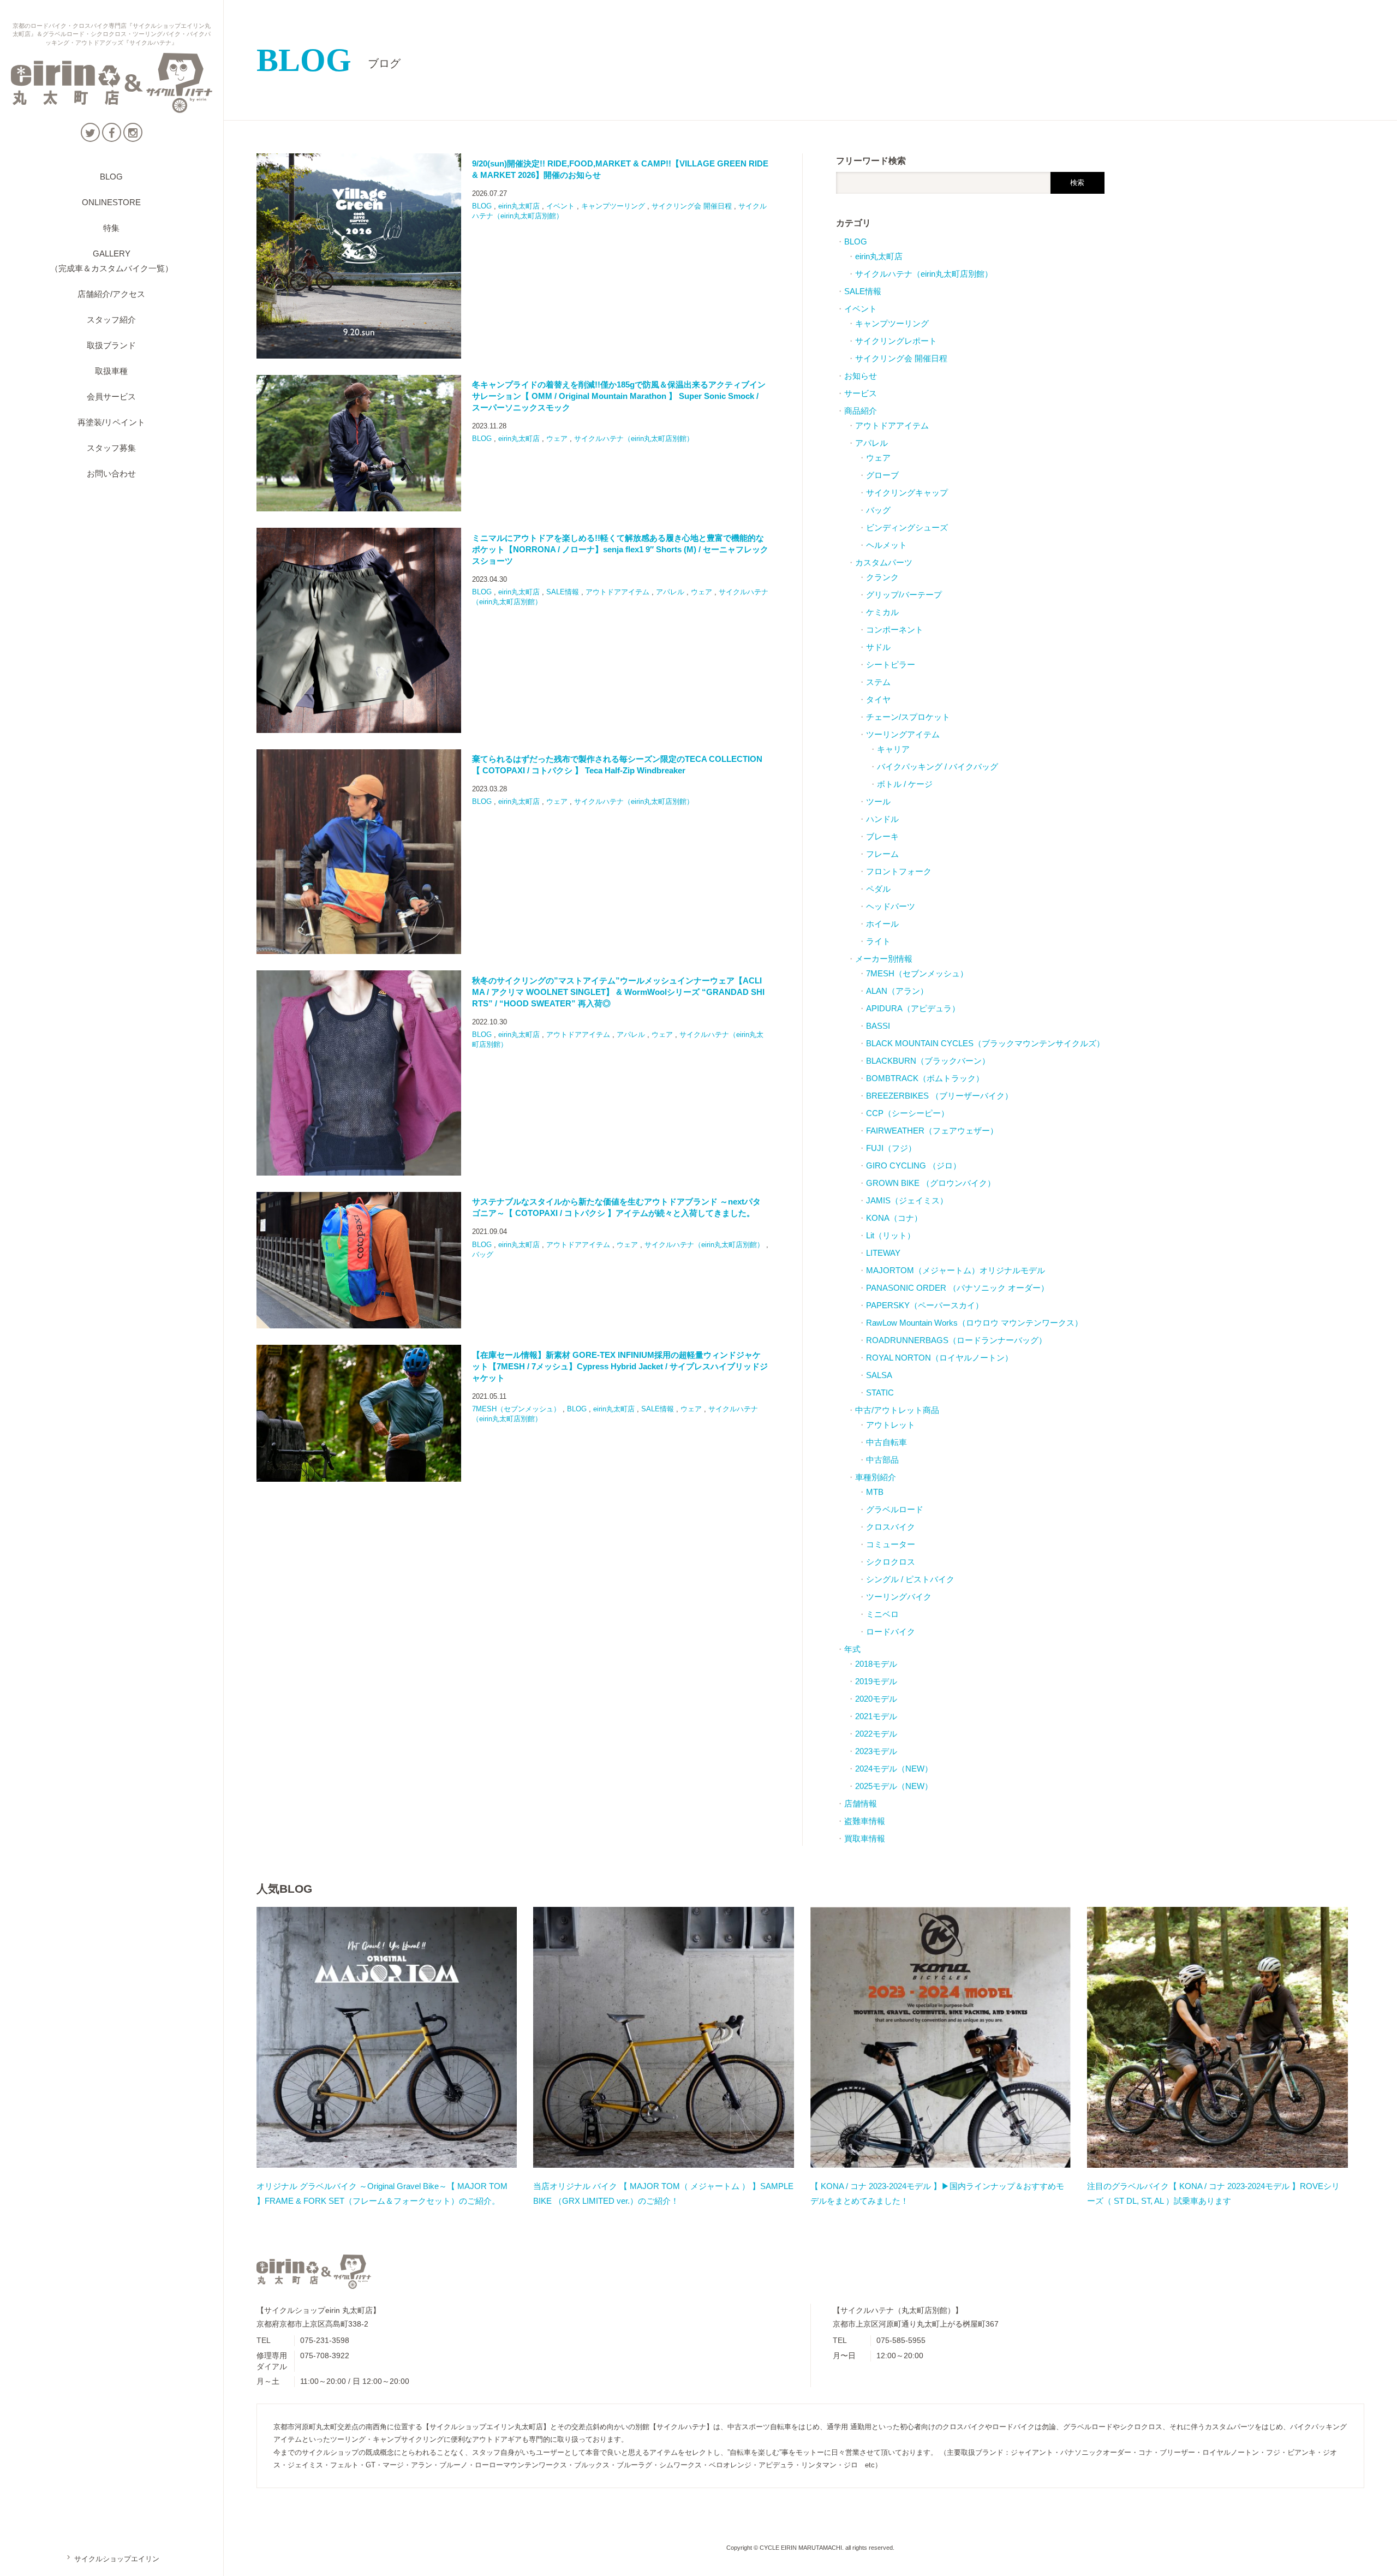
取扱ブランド (111, 345)
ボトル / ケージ (905, 784)
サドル (878, 647)
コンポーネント (895, 630)
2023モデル (876, 1751)
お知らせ (861, 376)
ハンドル (882, 819)
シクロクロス (891, 1562)
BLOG (111, 177)
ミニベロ (882, 1614)
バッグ (483, 1254)
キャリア (893, 749)
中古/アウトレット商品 (897, 1410)
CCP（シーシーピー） (908, 1113)
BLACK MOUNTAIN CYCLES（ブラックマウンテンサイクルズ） (985, 1043)
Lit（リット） (891, 1235)
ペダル (878, 889)
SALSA (879, 1375)
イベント (560, 206)
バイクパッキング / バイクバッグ (938, 767)
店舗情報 (861, 1803)
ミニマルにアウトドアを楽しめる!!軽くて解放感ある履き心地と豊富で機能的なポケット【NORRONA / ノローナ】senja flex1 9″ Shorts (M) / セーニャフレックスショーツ (620, 549)
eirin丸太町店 (519, 206)
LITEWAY (883, 1253)
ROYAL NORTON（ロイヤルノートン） (939, 1358)
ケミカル (882, 612)
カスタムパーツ (884, 562)
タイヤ (878, 699)
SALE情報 (563, 592)
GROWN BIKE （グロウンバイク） (931, 1183)
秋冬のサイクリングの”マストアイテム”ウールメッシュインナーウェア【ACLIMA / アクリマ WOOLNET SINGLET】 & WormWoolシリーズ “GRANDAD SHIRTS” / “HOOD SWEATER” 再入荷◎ (618, 992)
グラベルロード (895, 1509)
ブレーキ (882, 836)
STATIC (880, 1393)
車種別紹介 (876, 1477)
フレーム (882, 854)
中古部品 (882, 1460)
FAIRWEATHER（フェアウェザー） (932, 1131)
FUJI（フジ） (891, 1148)
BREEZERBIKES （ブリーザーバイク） (939, 1096)
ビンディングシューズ (907, 527)
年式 (852, 1649)
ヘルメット (886, 545)
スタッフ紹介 (111, 320)
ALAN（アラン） (897, 991)
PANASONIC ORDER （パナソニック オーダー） (957, 1288)
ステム (878, 682)
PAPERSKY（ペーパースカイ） (925, 1305)
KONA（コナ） (894, 1218)
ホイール (882, 924)
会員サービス (111, 396)
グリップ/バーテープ (904, 595)
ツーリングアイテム (903, 734)
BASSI (878, 1026)
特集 (111, 228)
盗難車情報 (865, 1821)
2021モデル (876, 1716)
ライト (878, 941)
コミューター (891, 1544)
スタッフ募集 (111, 448)
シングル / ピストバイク (910, 1579)
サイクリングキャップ (907, 493)
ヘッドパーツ (891, 906)
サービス (861, 393)
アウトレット (891, 1425)
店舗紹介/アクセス (111, 294)
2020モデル (876, 1699)
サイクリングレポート (896, 341)
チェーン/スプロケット (908, 717)
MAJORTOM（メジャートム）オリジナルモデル (956, 1270)
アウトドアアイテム (617, 592)
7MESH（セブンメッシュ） (516, 1409)
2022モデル (876, 1734)
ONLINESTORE (111, 202)
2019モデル (876, 1681)
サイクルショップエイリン (112, 2559)
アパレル (670, 592)
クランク (882, 577)
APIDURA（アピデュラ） (913, 1008)
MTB (875, 1492)
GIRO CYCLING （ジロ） (914, 1165)
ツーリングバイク (899, 1597)
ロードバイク (891, 1632)
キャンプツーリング (613, 206)
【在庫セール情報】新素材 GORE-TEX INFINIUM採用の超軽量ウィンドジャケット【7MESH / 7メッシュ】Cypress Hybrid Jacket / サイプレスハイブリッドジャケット (620, 1366)
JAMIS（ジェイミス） (907, 1200)
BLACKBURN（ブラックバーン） (928, 1061)
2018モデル (876, 1664)
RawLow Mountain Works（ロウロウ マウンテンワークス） (974, 1323)
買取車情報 (865, 1838)
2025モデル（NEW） (894, 1786)
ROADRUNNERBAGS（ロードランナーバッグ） (956, 1340)
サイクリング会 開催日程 (692, 206)
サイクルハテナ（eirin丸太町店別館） (634, 439)
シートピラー (891, 664)
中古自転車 (886, 1442)
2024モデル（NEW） (894, 1769)
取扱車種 (111, 371)
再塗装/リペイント (111, 422)
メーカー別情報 (884, 959)
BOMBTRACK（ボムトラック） (925, 1078)
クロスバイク (891, 1527)
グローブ (882, 475)
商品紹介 (861, 411)
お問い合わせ (111, 473)
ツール (878, 801)
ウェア (557, 439)
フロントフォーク (899, 871)
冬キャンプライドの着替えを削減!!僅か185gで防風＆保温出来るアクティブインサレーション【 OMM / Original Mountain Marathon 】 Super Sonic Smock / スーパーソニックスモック (619, 396)
